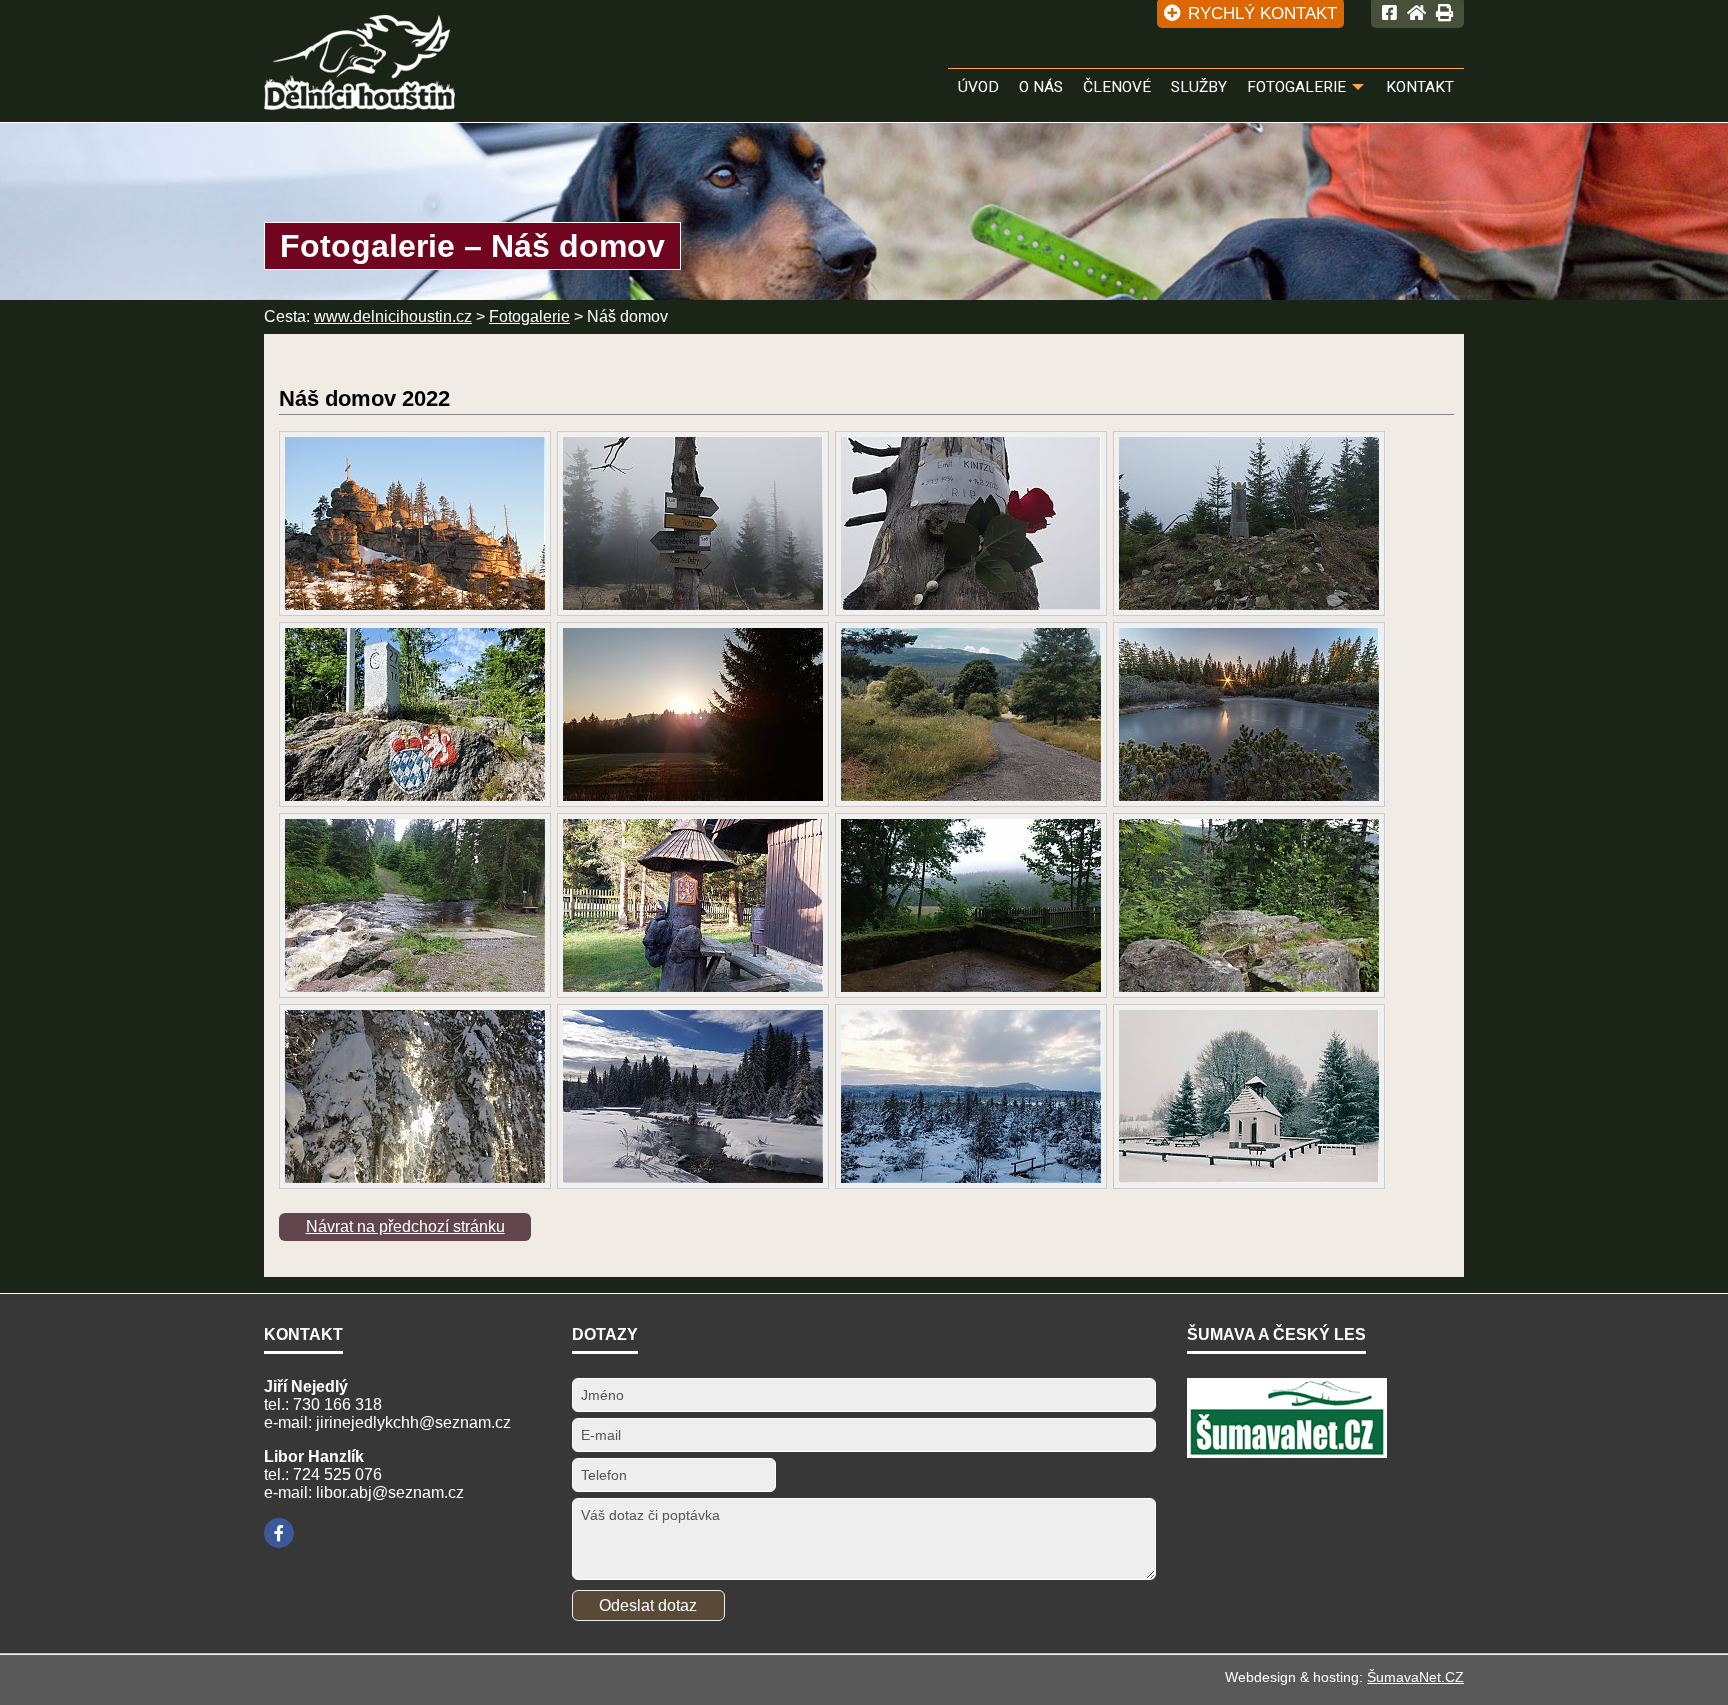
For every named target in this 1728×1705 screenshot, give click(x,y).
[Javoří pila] (693, 1096)
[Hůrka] (971, 905)
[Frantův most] (415, 905)
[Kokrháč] (415, 714)
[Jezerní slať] (971, 1096)
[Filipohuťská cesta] (415, 1096)
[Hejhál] (693, 905)
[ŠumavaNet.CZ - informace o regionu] (1287, 1452)
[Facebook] (279, 1533)
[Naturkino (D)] (693, 523)
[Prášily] (693, 714)
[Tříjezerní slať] (1249, 714)
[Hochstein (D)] (415, 523)
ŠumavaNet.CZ (1415, 1677)
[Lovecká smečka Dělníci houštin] (359, 98)
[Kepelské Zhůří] (1249, 1096)
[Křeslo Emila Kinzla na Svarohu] (1249, 523)
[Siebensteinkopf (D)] (1249, 905)
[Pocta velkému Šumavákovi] (971, 523)
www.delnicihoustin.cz (393, 316)
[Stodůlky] (971, 714)
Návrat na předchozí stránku (405, 1226)
